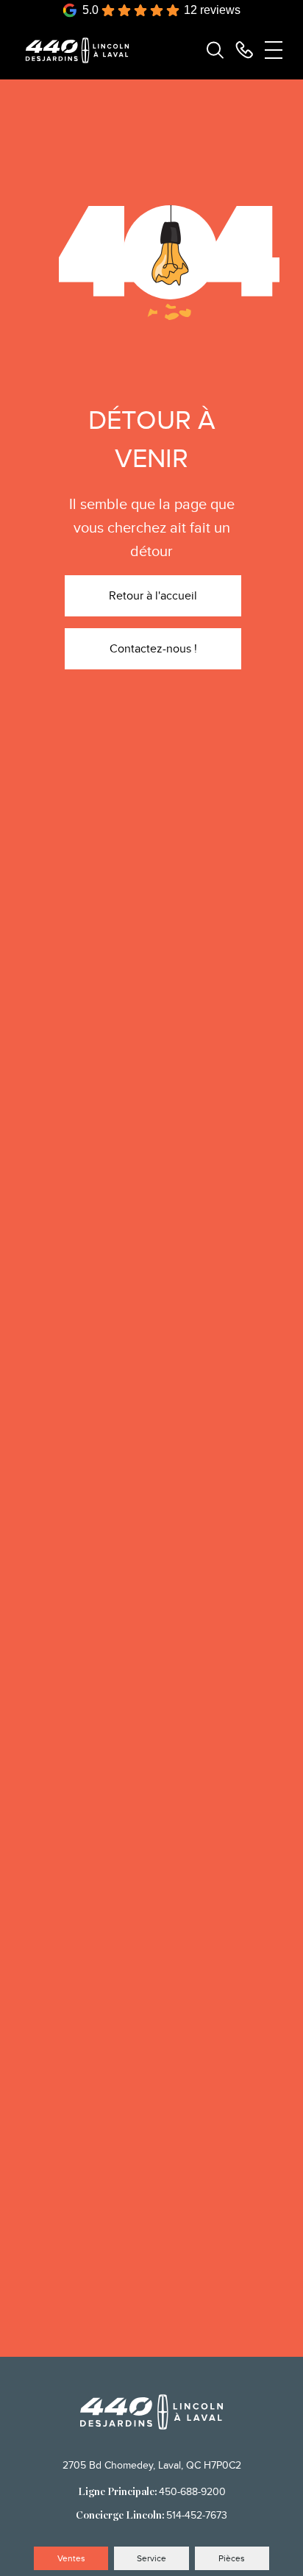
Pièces (232, 2558)
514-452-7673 (197, 2515)
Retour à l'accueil (153, 596)
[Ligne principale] (244, 50)
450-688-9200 (192, 2492)
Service (151, 2558)
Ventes (71, 2558)
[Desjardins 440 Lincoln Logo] (84, 50)
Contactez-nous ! (153, 649)
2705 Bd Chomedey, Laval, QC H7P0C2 (152, 2465)
